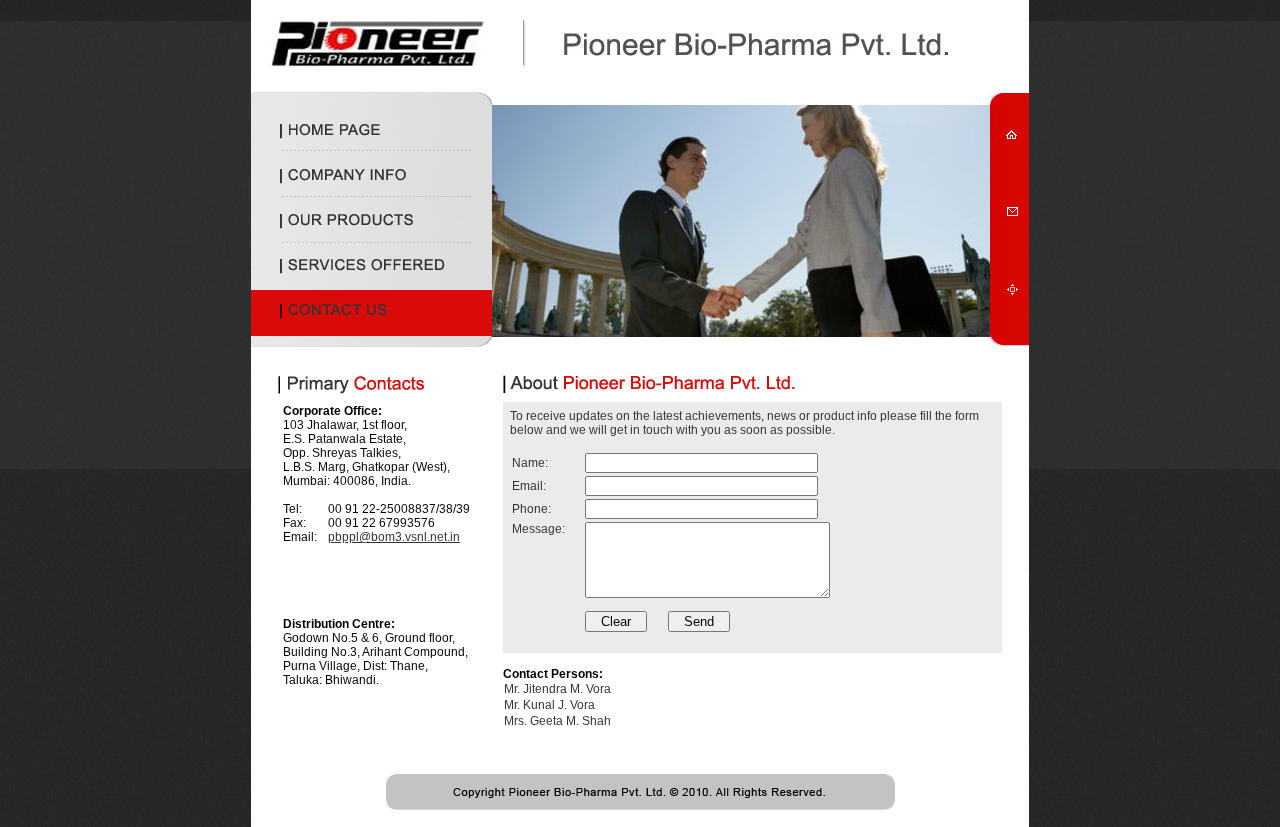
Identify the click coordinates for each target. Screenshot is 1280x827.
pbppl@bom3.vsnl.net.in (394, 537)
